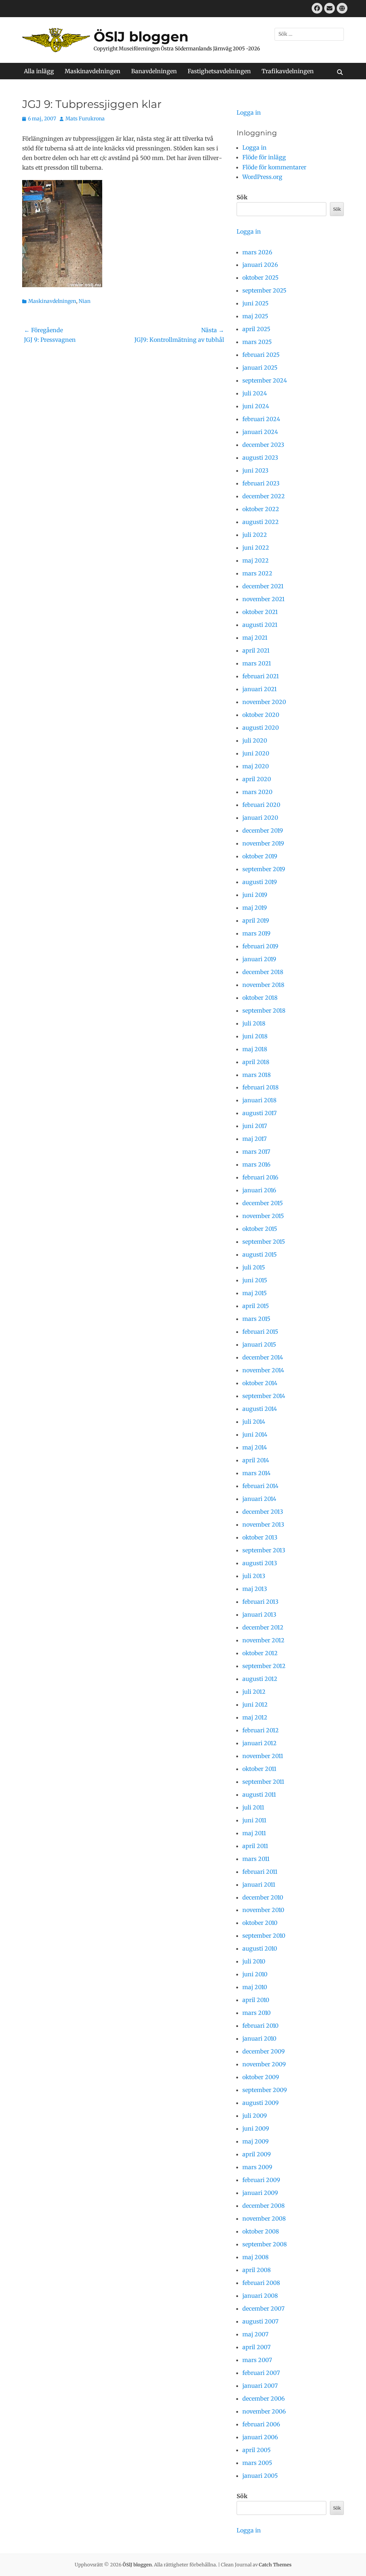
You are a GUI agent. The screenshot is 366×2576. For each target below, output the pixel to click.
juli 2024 (255, 393)
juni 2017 (255, 1126)
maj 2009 (256, 2141)
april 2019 (256, 920)
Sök (242, 197)
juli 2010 (254, 1961)
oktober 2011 (259, 1769)
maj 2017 (254, 1139)
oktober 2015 (260, 1229)
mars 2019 (256, 933)
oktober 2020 (261, 715)
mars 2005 (257, 2463)
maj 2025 (255, 316)
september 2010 (264, 1936)
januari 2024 (260, 432)
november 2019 (263, 843)
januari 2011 (259, 1884)
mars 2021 (257, 663)
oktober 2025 (260, 278)
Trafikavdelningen (288, 71)
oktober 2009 (261, 2077)
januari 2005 (260, 2476)
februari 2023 (261, 483)
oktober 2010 (260, 1923)
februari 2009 (261, 2180)
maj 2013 (255, 1589)
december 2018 (263, 972)
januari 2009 (260, 2193)
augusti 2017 (259, 1113)
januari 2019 (259, 959)
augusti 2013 (260, 1563)
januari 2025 (260, 368)
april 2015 (256, 1306)
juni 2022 (256, 548)
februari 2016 (260, 1177)
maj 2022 (256, 560)
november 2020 (264, 702)
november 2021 (263, 599)
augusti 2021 (260, 625)
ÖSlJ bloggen (141, 37)
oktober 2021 (260, 612)
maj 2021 (255, 638)
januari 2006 (260, 2437)
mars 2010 (256, 2013)
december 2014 (263, 1357)
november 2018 (263, 985)
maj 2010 (255, 1987)
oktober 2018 (260, 998)
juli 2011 (253, 1807)
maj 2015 (254, 1293)
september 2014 (264, 1396)
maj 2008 (256, 2257)
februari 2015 (260, 1332)
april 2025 (256, 329)
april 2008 (257, 2270)
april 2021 (256, 650)
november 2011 (263, 1756)
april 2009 (257, 2154)
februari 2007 (261, 2373)
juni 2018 (255, 1036)
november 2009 (264, 2064)
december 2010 (263, 1897)
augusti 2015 (259, 1254)
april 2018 (256, 1062)
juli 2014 (254, 1422)
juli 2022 (255, 535)
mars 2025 (257, 342)
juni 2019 (255, 895)
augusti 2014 (260, 1409)
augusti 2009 (261, 2103)
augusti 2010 (260, 1948)
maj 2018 (255, 1049)
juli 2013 (254, 1576)
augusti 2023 (260, 458)
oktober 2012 (260, 1653)
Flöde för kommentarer (274, 167)
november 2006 (264, 2411)
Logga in (249, 113)
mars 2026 (257, 252)
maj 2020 (256, 766)
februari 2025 (261, 355)
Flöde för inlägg (264, 157)
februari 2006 (261, 2424)
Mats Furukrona (85, 119)
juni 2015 (255, 1280)
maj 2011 (254, 1833)
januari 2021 (259, 689)
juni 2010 (255, 1974)
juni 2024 (256, 406)
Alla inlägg (39, 71)
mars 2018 (257, 1075)
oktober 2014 (260, 1383)
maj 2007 (255, 2334)
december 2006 (264, 2398)
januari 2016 (259, 1190)
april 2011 (255, 1846)
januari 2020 (260, 818)
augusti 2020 (261, 728)
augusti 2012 (260, 1679)
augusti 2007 (260, 2321)
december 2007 (263, 2308)
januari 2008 (260, 2296)
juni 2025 (255, 303)
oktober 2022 (261, 509)
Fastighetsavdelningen (219, 71)
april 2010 (256, 2000)
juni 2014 (255, 1434)
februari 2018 (261, 1087)
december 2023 (263, 445)
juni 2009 (256, 2128)
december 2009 (264, 2051)
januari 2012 (259, 1743)
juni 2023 (255, 470)
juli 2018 (254, 1023)
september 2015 (264, 1242)
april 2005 (256, 2450)
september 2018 (264, 1010)
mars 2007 (257, 2360)
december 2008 (264, 2206)
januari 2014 (259, 1499)
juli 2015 (254, 1267)
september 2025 (264, 290)
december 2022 (264, 496)
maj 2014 (255, 1447)
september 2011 (263, 1782)
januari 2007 (260, 2386)
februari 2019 (260, 946)
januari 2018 (259, 1100)
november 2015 (263, 1216)
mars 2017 (256, 1152)
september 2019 (264, 869)
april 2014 (256, 1460)
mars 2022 (257, 573)
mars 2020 (257, 792)
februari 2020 (261, 805)
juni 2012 (255, 1704)
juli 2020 (255, 740)
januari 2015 (259, 1344)
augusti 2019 (260, 882)
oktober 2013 (260, 1537)
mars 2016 (256, 1164)
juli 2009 (255, 2116)
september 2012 (264, 1666)
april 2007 (256, 2347)
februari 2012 (261, 1730)
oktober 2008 (261, 2231)
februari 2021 (261, 676)
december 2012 (263, 1627)
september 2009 (265, 2090)
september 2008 (265, 2244)
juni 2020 (256, 753)
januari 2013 (259, 1614)
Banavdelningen (154, 71)
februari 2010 (260, 2026)
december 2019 (263, 830)
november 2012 (263, 1640)
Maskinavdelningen (93, 71)
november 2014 (263, 1370)
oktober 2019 (260, 856)
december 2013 (263, 1512)
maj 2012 (255, 1717)
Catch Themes (275, 2565)
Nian (85, 301)
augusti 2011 (259, 1794)
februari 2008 (261, 2283)
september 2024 (265, 380)
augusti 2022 (261, 522)
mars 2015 (256, 1319)
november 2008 (264, 2218)
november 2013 (263, 1524)
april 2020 (257, 779)
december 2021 (263, 586)
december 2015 (263, 1203)
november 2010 (263, 1910)
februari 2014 (260, 1486)
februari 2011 (260, 1872)
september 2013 (264, 1550)
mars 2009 (257, 2167)
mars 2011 (256, 1859)
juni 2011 (254, 1820)
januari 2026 (260, 265)
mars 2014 (256, 1473)
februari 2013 (260, 1602)
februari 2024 (261, 419)
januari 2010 (259, 2038)
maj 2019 (255, 908)
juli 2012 (254, 1692)
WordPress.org (262, 177)
